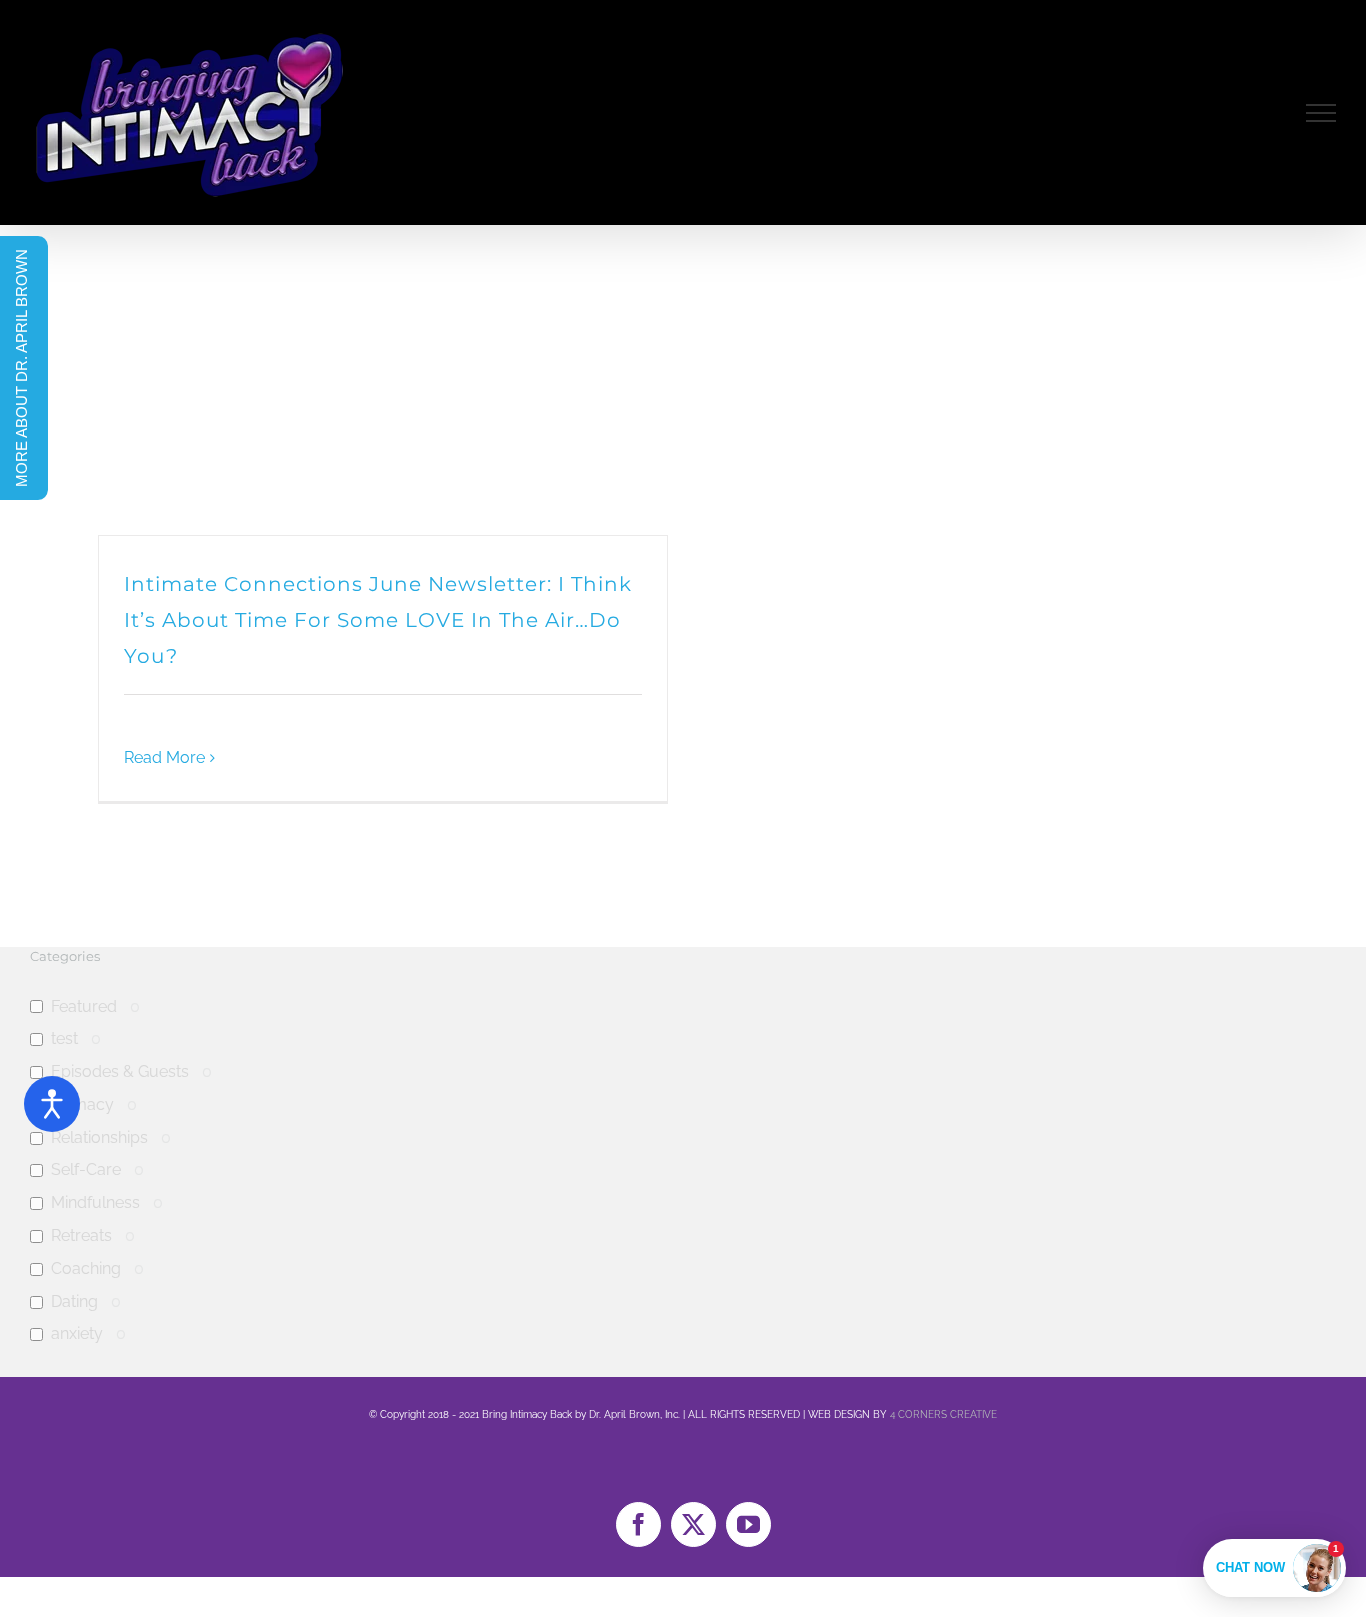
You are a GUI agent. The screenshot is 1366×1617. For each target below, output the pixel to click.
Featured (84, 1006)
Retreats (81, 1235)
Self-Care (86, 1169)
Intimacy (82, 1104)
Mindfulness (95, 1202)
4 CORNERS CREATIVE (943, 1414)
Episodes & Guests (120, 1071)
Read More (164, 757)
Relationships (99, 1137)
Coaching (86, 1268)
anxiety (77, 1333)
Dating (74, 1301)
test (64, 1038)
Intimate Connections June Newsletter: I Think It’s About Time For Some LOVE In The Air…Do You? (378, 620)
